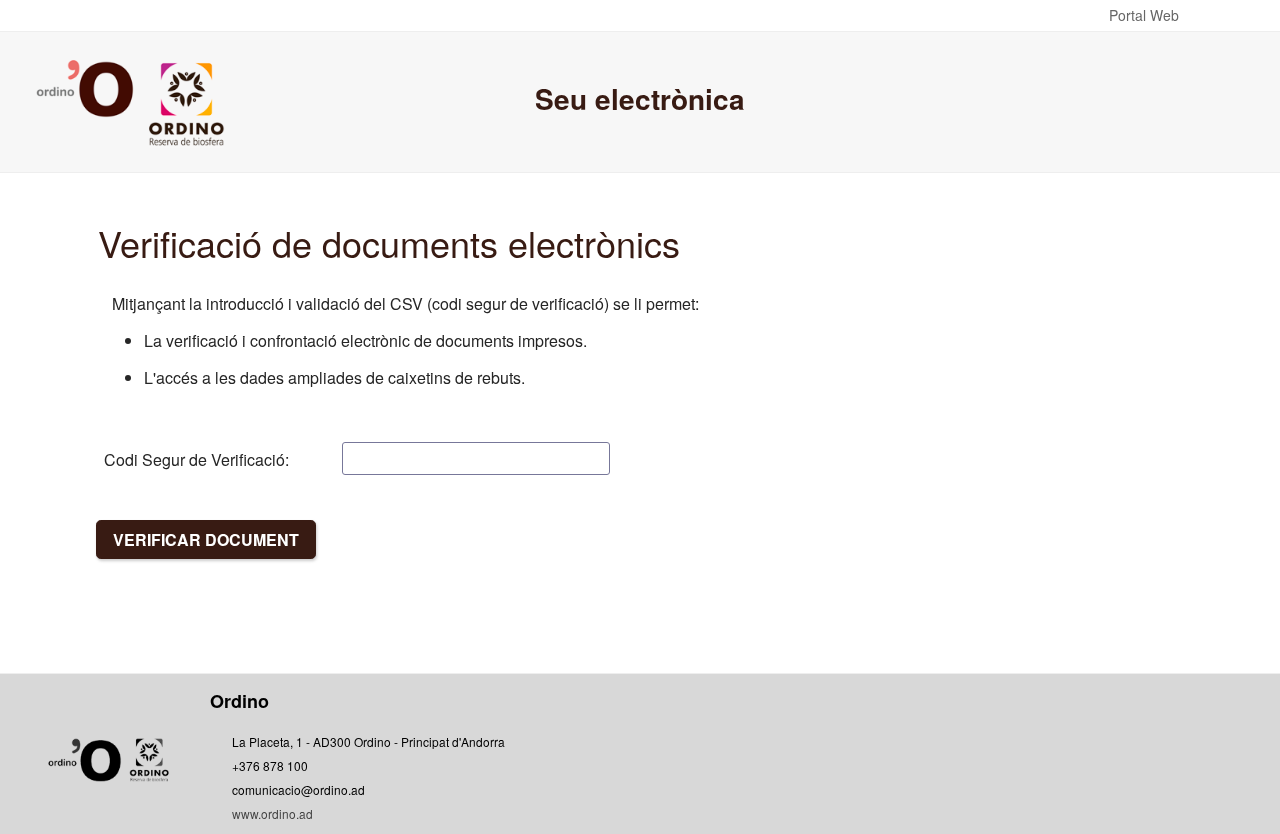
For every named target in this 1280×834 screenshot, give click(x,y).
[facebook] (863, 765)
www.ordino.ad (272, 813)
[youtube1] (964, 765)
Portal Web (1144, 15)
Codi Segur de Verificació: (196, 459)
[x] (914, 765)
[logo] (133, 102)
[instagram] (1015, 765)
